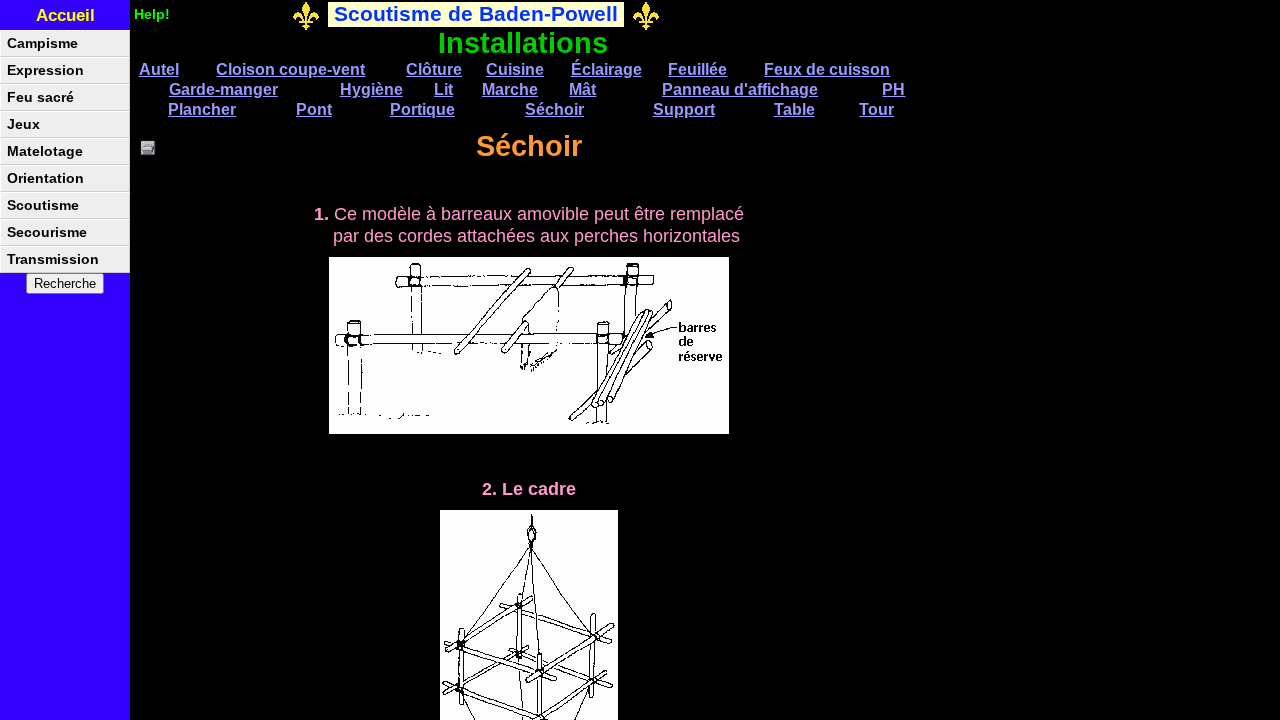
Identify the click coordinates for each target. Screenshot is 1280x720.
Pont (314, 109)
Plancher (202, 109)
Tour (876, 109)
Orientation (45, 178)
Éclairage (606, 69)
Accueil (65, 15)
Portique (422, 109)
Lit (443, 89)
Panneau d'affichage (740, 89)
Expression (45, 70)
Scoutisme (43, 205)
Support (684, 109)
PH (893, 89)
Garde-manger (223, 89)
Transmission (53, 259)
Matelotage (45, 151)
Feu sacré (40, 97)
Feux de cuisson (827, 69)
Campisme (42, 43)
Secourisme (47, 232)
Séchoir (554, 109)
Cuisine (515, 69)
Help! (152, 14)
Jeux (23, 124)
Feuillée (697, 69)
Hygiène (371, 89)
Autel (159, 69)
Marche (510, 89)
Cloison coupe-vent (290, 69)
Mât (582, 89)
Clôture (434, 69)
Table (794, 109)
